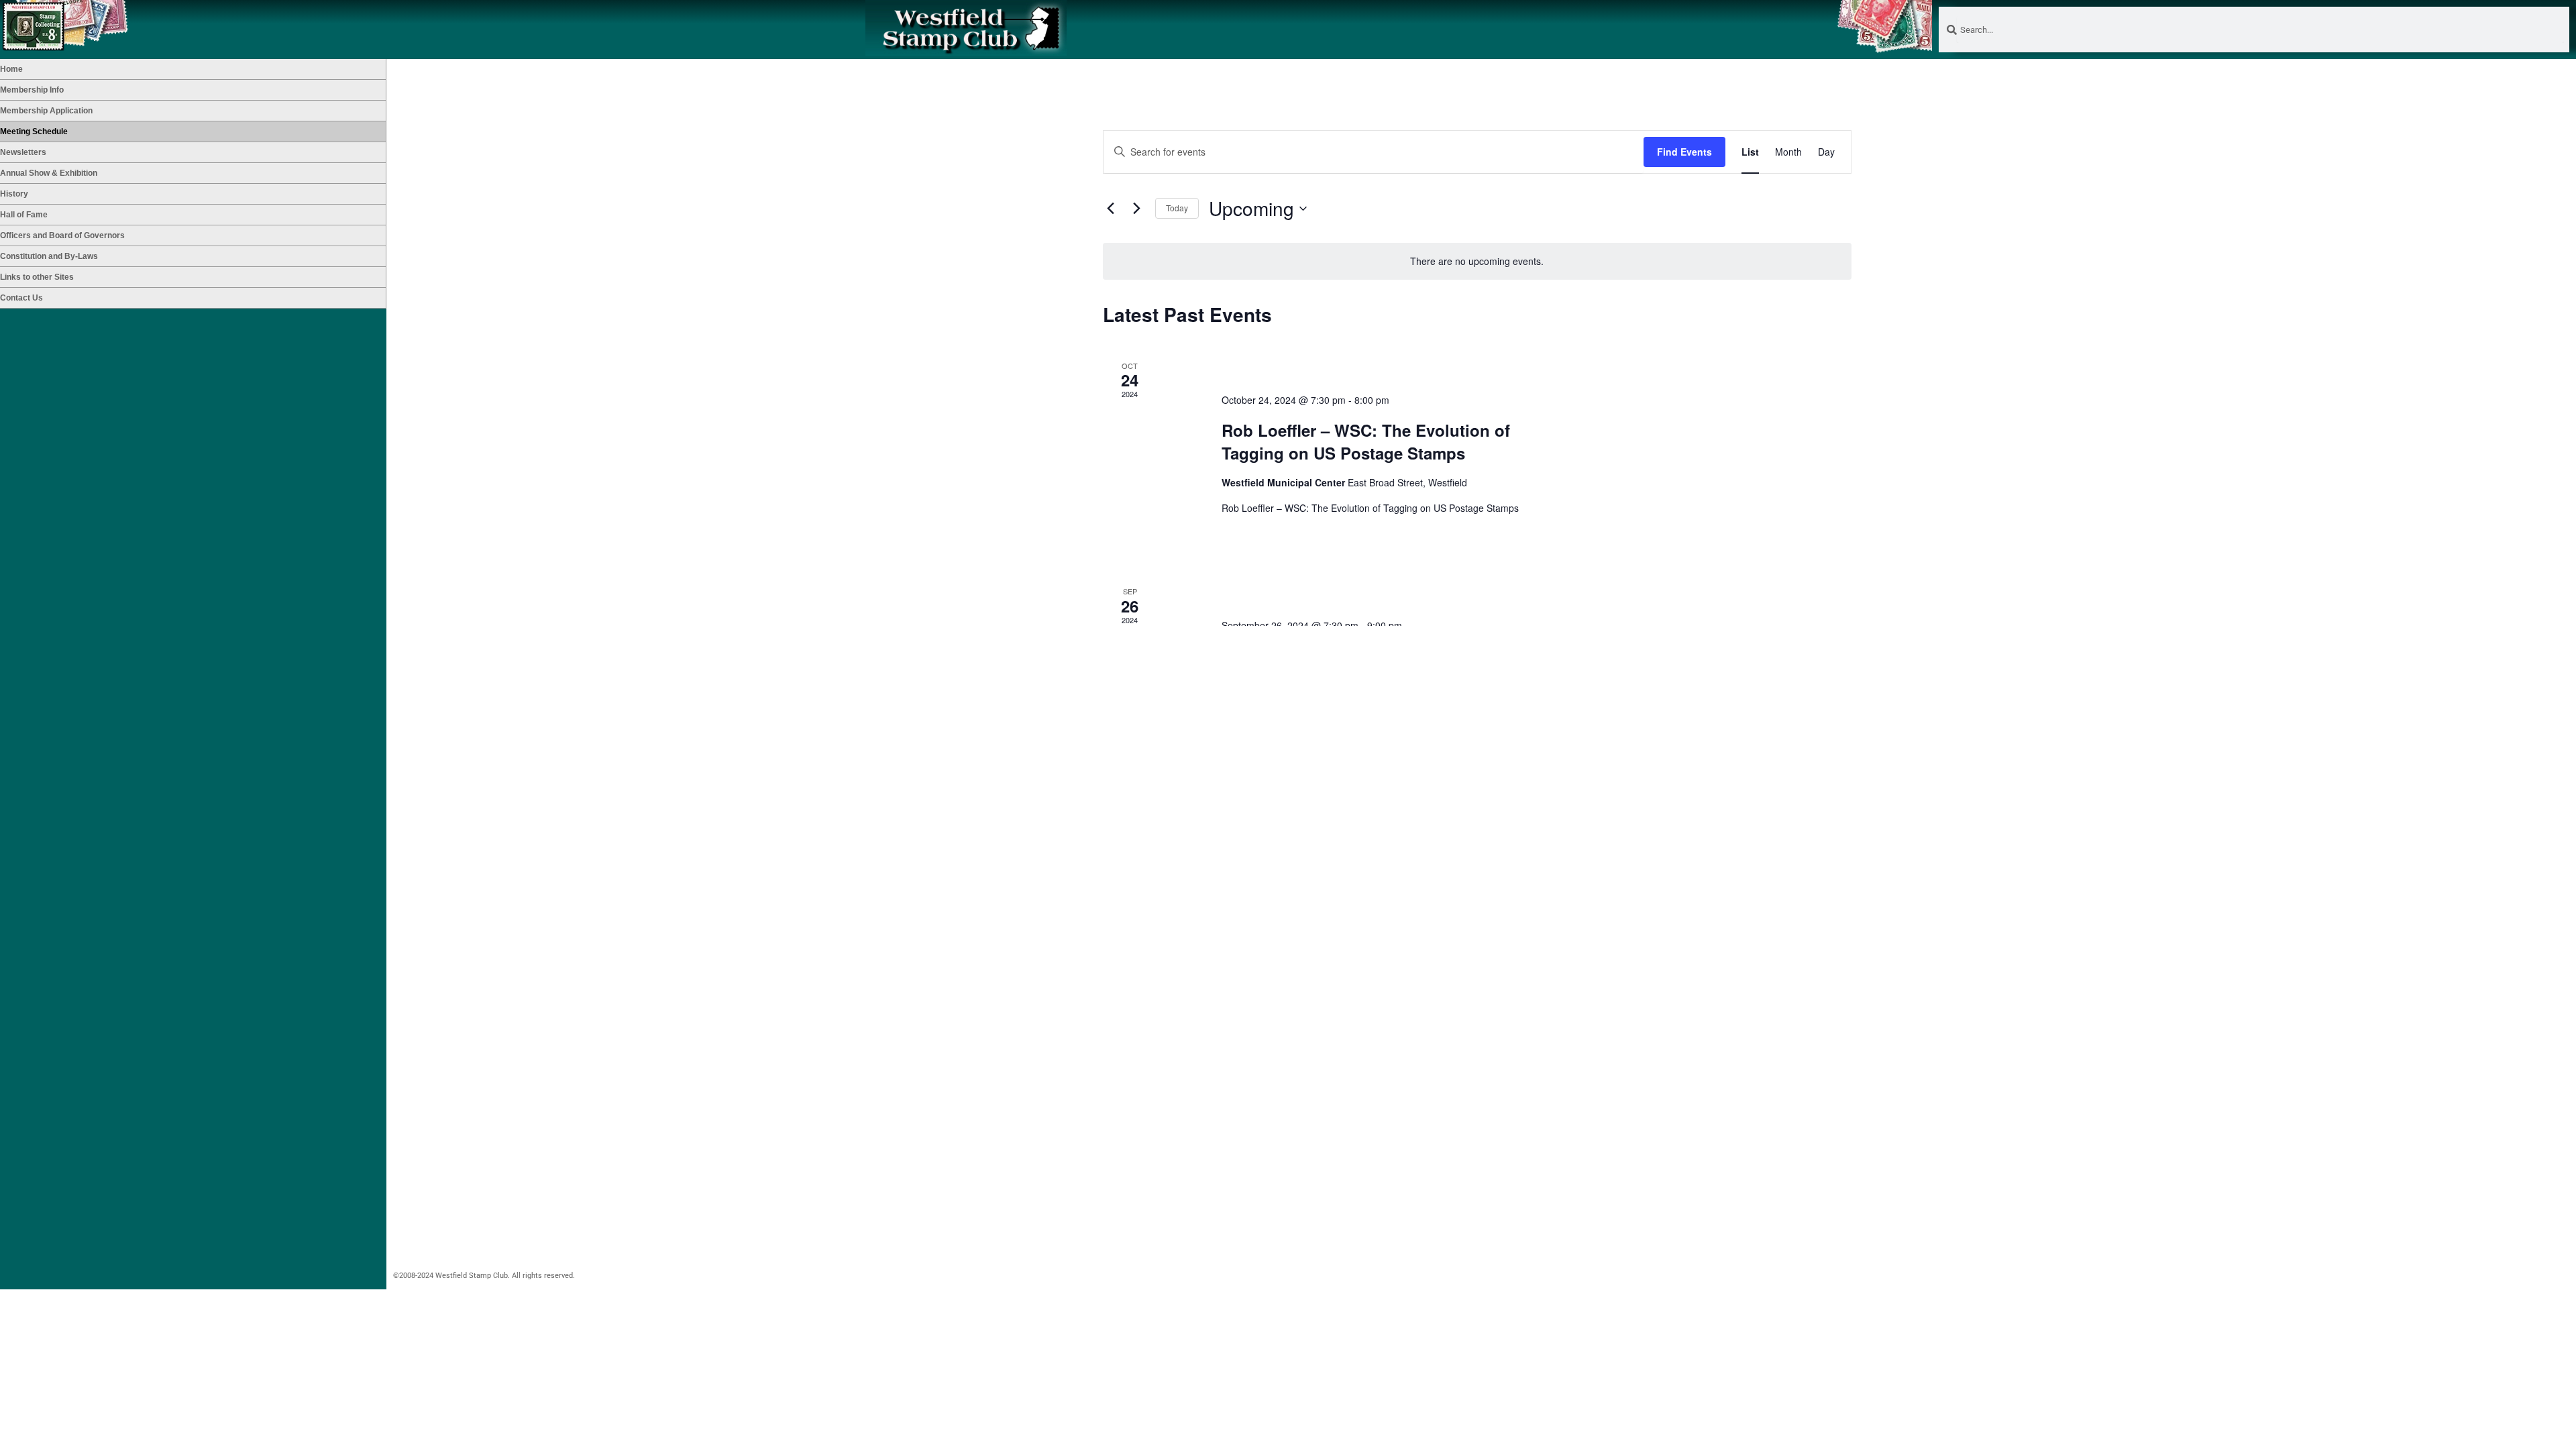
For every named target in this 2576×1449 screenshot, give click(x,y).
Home (11, 69)
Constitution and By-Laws (49, 256)
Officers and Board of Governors (62, 235)
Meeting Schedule (34, 131)
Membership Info (32, 90)
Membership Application (46, 111)
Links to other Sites (37, 277)
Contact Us (21, 298)
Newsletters (23, 152)
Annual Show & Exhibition (49, 173)
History (14, 194)
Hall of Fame (24, 215)
